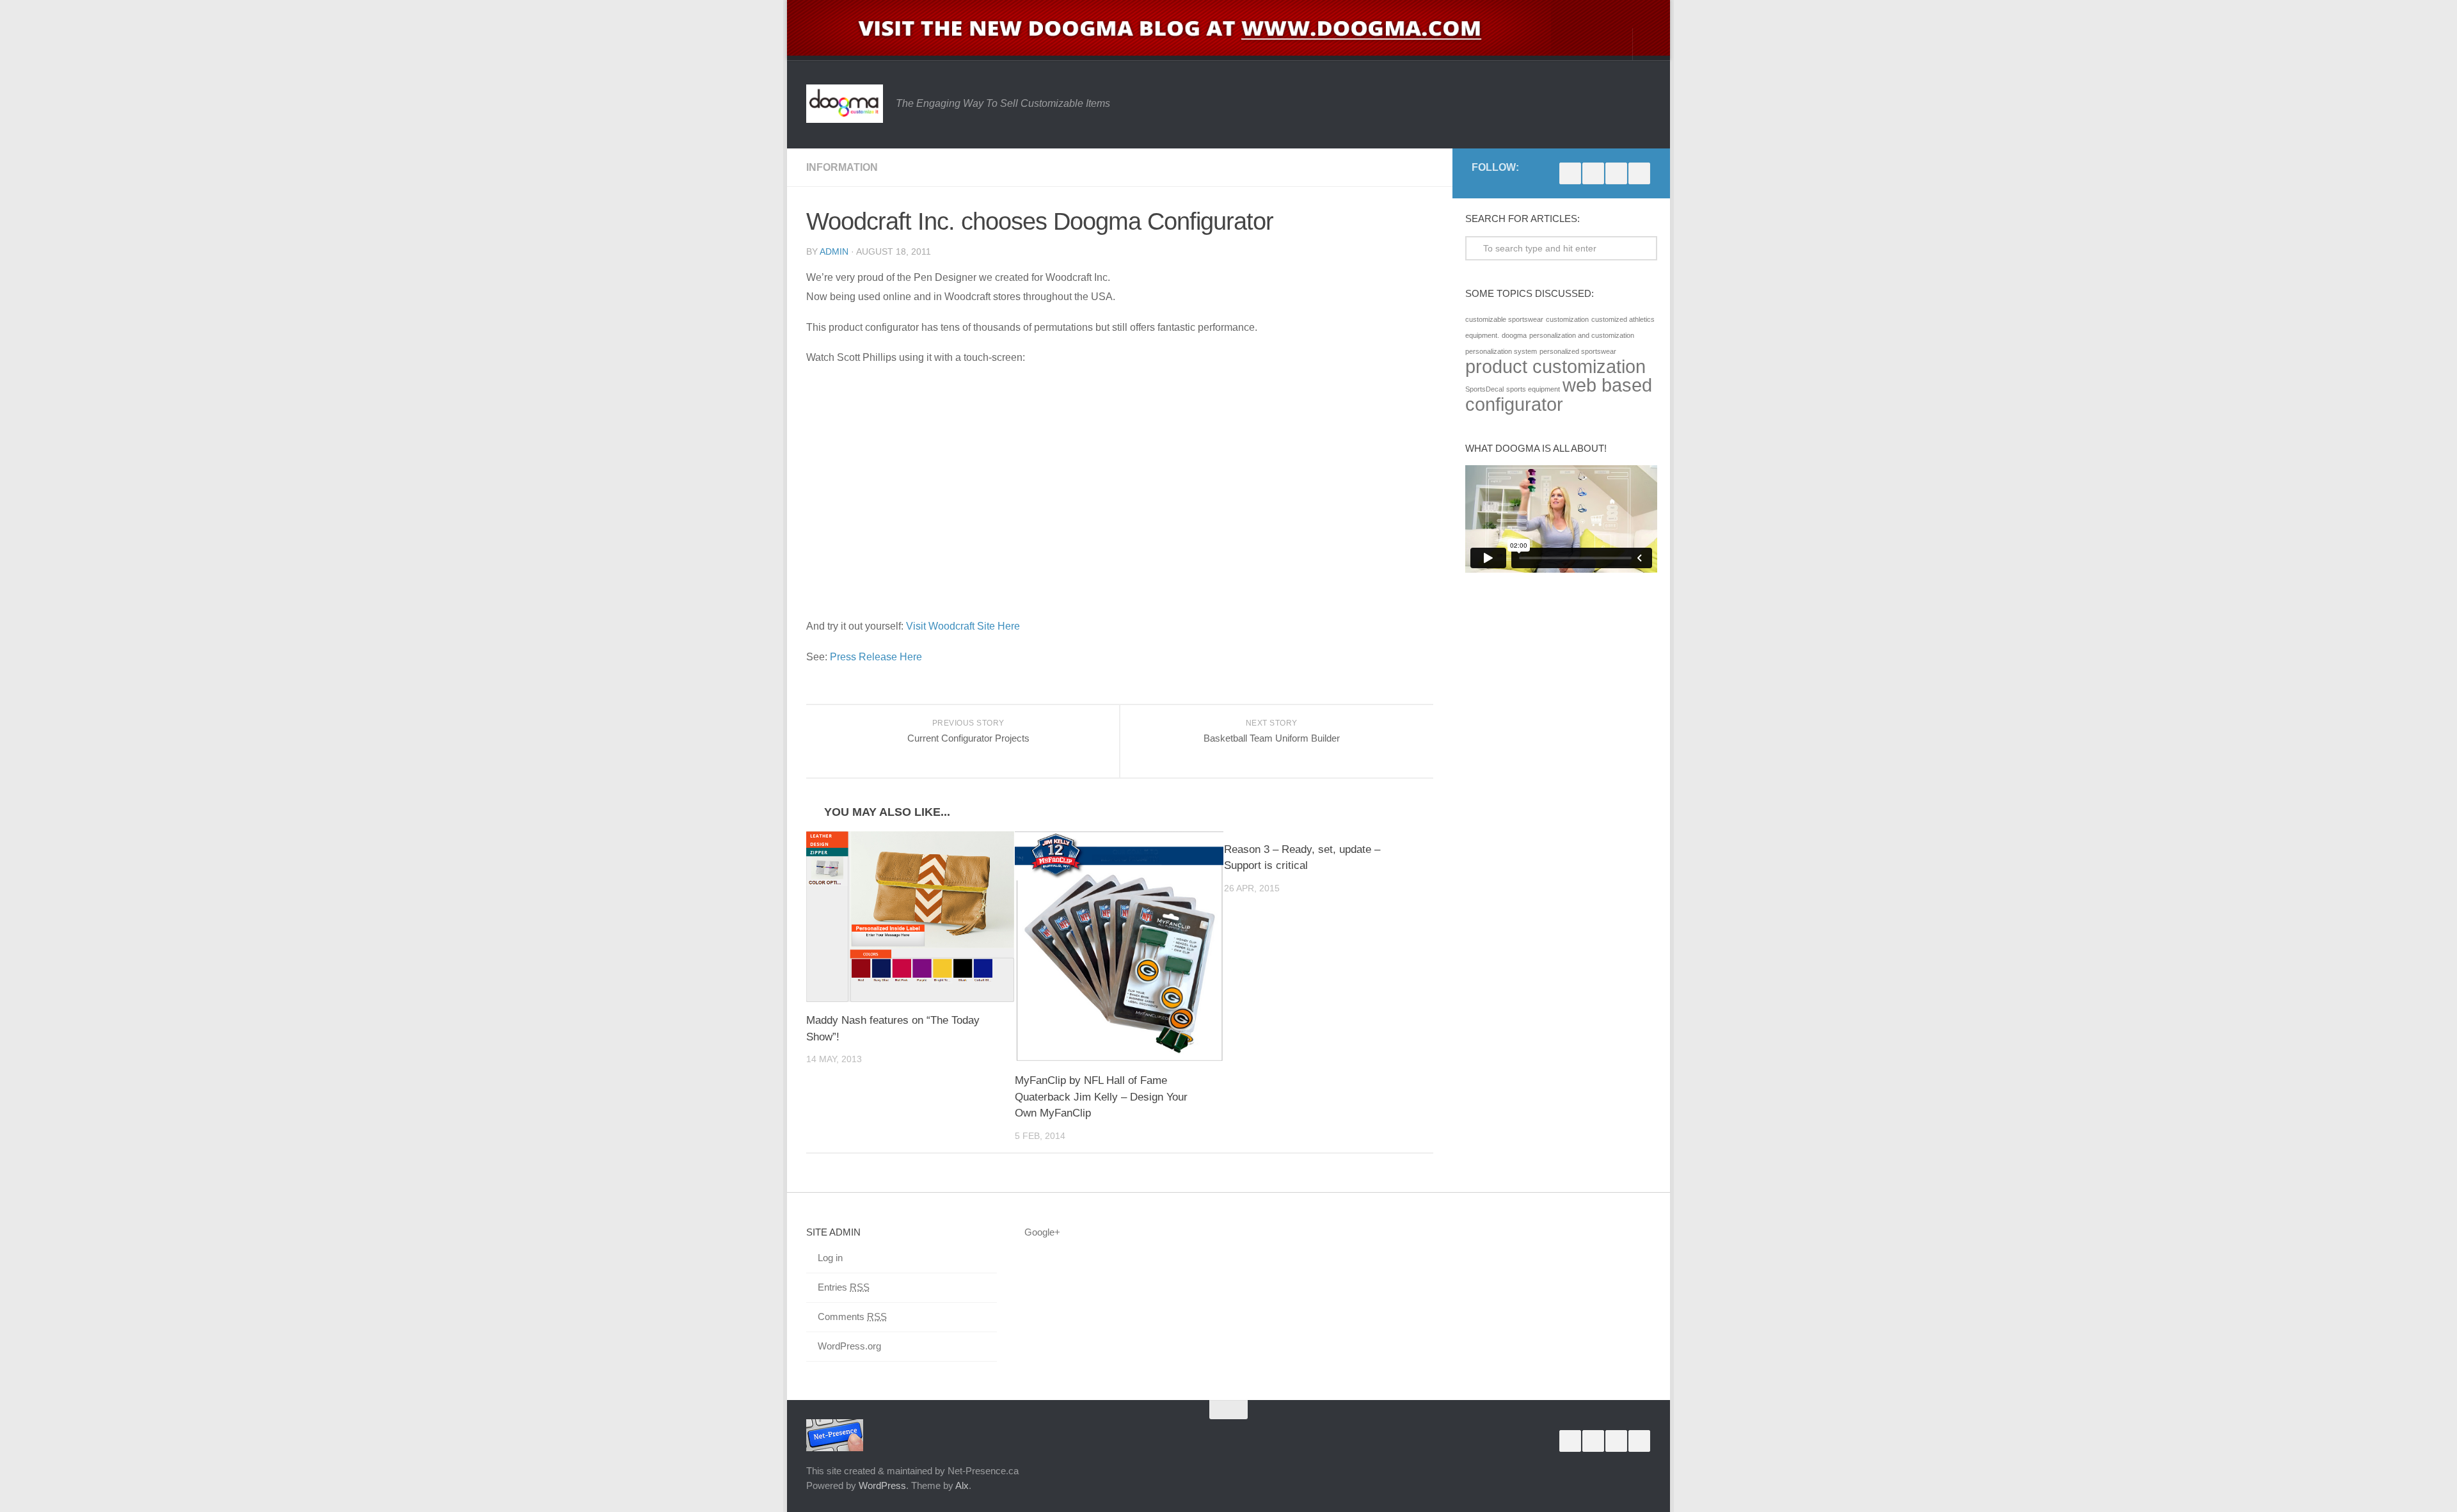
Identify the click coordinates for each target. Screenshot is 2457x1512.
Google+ (1042, 1232)
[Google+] (1593, 173)
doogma (1514, 335)
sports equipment (1533, 389)
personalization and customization (1582, 335)
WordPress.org (849, 1346)
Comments (852, 1317)
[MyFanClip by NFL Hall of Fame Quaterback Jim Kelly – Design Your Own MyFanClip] (1119, 947)
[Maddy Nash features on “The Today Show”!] (910, 917)
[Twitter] (1616, 173)
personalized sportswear (1578, 351)
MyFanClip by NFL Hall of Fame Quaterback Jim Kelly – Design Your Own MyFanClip (1101, 1097)
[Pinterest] (1639, 173)
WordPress (882, 1485)
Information (842, 167)
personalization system (1501, 351)
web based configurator (1559, 394)
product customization (1555, 366)
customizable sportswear (1504, 319)
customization (1567, 319)
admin (834, 251)
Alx (962, 1485)
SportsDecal (1484, 389)
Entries (844, 1287)
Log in (830, 1258)
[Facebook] (1570, 173)
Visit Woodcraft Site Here (963, 626)
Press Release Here (876, 657)
